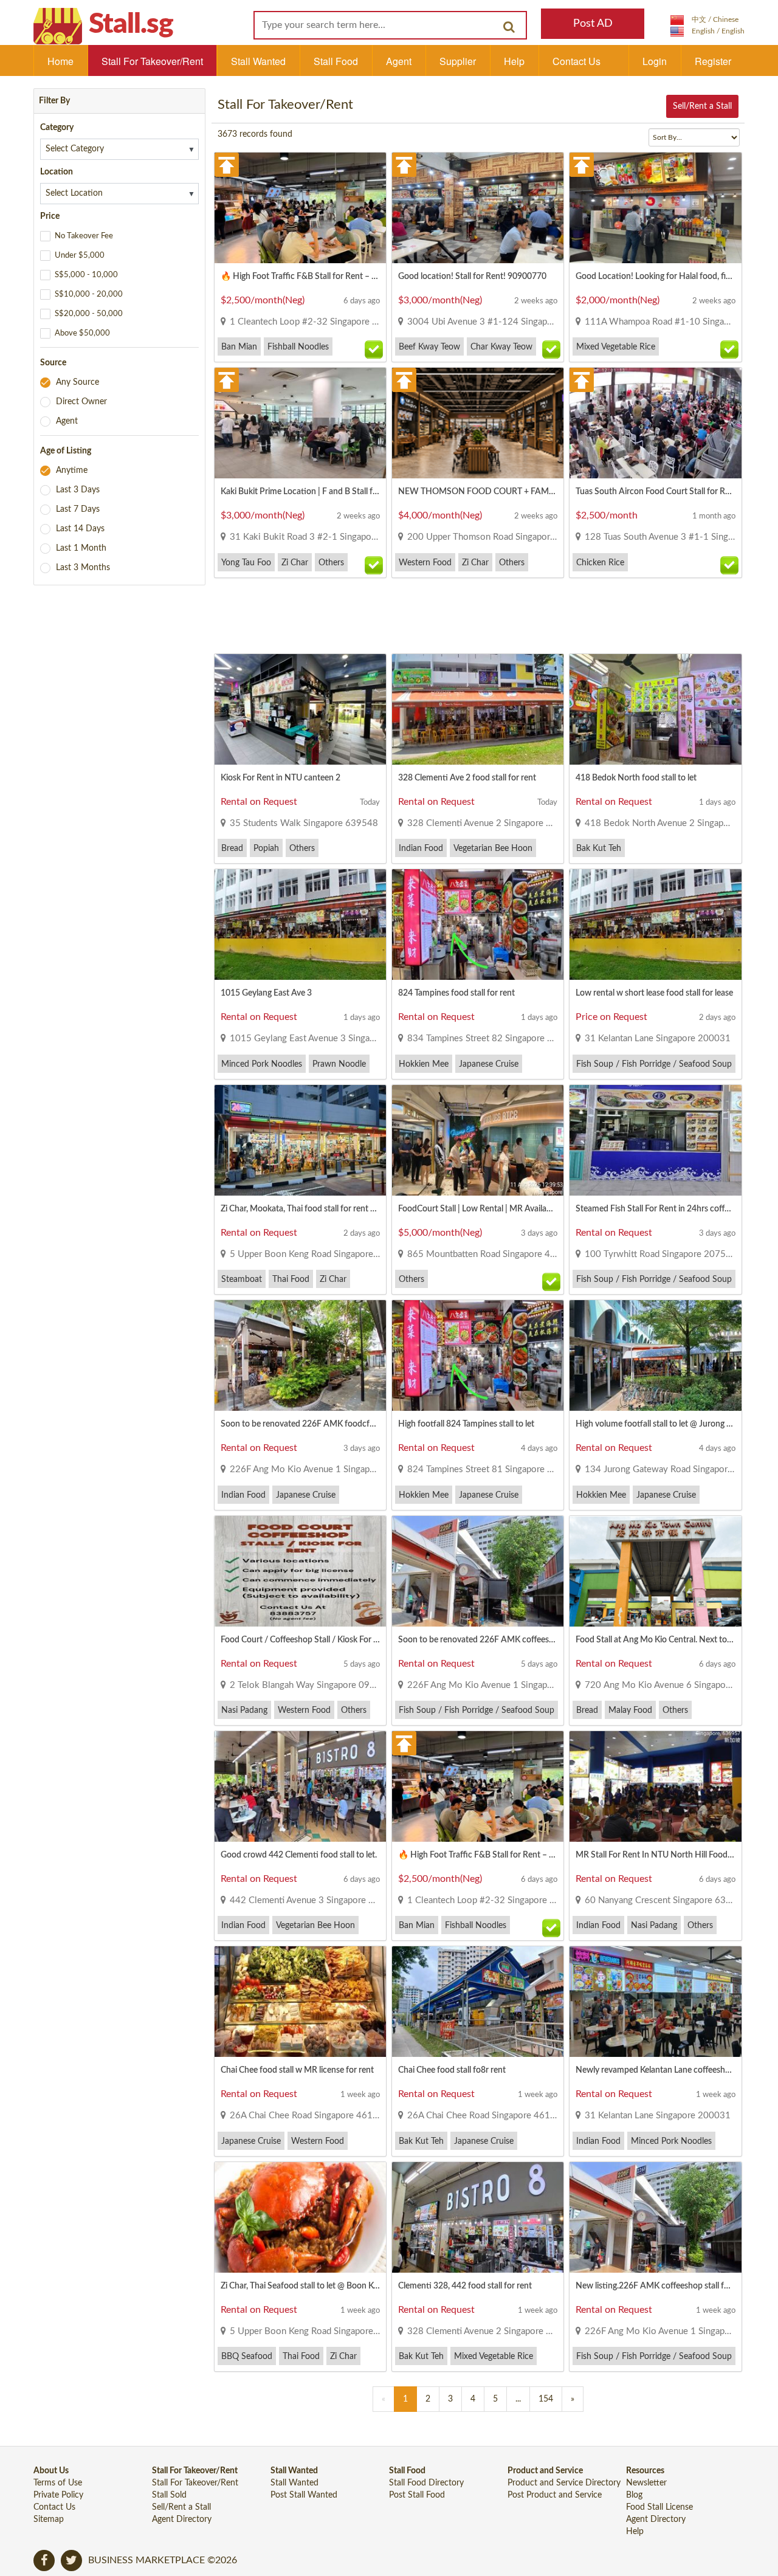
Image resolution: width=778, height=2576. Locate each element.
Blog (634, 2495)
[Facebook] (44, 2561)
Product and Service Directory (564, 2483)
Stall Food (336, 61)
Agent (399, 61)
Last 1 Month (81, 548)
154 (546, 2399)
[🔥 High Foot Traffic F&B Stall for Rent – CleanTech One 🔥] (300, 208)
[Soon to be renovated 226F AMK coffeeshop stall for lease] (478, 1571)
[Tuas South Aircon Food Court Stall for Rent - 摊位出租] (655, 423)
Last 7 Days (78, 509)
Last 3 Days (78, 490)
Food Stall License (659, 2507)
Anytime (72, 470)
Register (713, 61)
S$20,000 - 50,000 (89, 314)
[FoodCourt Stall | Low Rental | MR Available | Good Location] (478, 1140)
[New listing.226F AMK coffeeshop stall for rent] (655, 2217)
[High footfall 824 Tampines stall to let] (478, 1355)
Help (514, 61)
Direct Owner (81, 402)
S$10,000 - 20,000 (89, 294)
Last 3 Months (83, 568)
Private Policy (58, 2495)
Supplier (458, 61)
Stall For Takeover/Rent (152, 61)
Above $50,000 (82, 333)
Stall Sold (169, 2495)
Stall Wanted (258, 61)
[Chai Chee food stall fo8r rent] (478, 2002)
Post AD (593, 24)
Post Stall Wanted (304, 2495)
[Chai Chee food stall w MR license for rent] (300, 2002)
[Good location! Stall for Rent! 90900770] (478, 208)
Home (60, 61)
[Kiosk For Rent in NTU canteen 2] (300, 709)
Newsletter (646, 2483)
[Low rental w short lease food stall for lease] (655, 925)
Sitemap (49, 2519)
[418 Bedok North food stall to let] (655, 709)
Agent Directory (182, 2519)
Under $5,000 (80, 256)
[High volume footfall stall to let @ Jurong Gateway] (655, 1355)
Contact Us (577, 61)
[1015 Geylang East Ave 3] (300, 925)
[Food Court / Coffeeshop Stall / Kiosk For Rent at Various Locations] (300, 1571)
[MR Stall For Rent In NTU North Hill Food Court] (655, 1786)
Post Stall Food (417, 2495)
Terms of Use (58, 2483)
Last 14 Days (80, 529)
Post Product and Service (555, 2495)
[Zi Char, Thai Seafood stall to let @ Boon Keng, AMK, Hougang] (300, 2217)
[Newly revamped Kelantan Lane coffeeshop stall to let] (655, 2002)
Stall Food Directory (426, 2483)
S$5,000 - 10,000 (86, 275)
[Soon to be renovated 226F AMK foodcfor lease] (300, 1355)
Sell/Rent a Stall (702, 106)
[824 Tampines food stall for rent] (478, 925)
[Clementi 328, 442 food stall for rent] (478, 2217)
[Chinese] (704, 19)
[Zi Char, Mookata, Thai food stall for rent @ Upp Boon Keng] (300, 1140)
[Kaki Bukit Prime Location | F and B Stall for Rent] (300, 423)
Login (655, 61)
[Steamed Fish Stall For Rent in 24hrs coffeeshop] (655, 1140)
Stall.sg (131, 24)
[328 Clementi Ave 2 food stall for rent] (478, 709)
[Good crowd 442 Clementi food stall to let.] (300, 1786)
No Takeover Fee (84, 236)
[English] (707, 31)
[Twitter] (71, 2561)
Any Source (77, 382)
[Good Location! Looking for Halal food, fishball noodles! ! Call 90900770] (655, 208)
